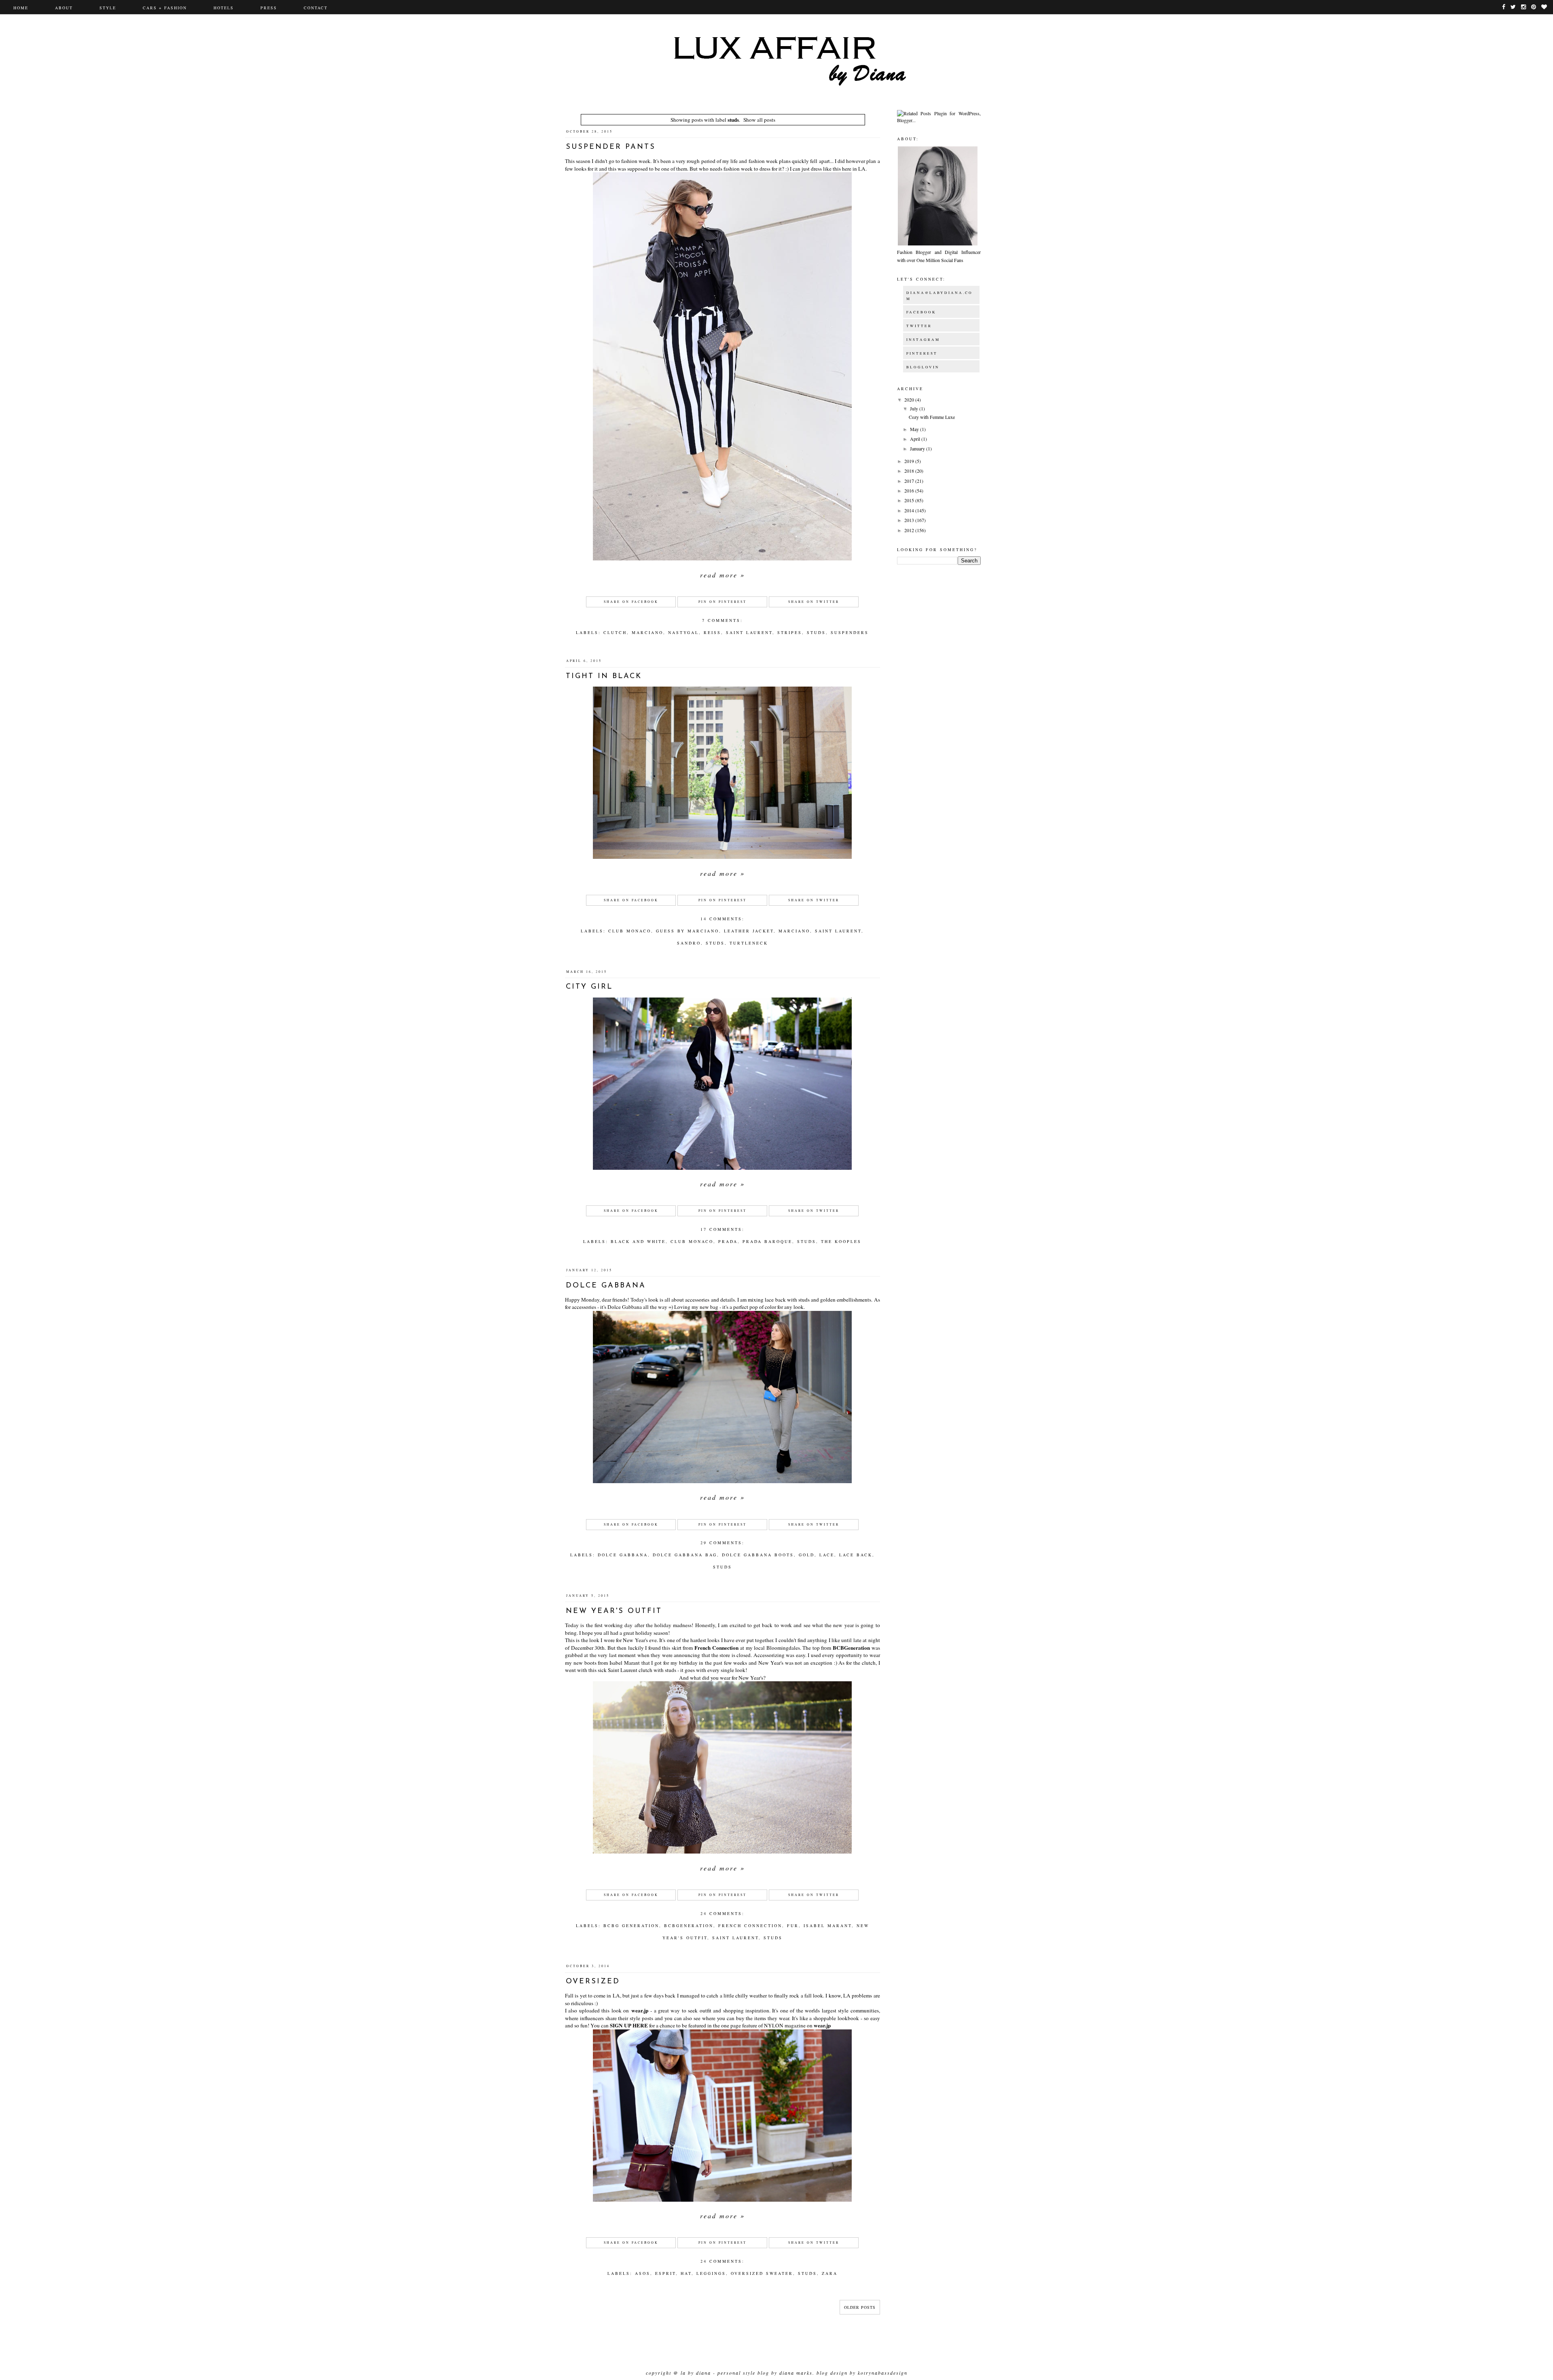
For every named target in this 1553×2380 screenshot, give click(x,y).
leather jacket (749, 931)
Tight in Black (604, 676)
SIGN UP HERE (629, 2025)
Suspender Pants (611, 147)
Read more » (723, 575)
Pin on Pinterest (723, 602)
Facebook (921, 312)
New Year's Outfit (614, 1611)
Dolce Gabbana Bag (685, 1555)
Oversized (593, 1982)
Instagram (923, 340)
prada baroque (767, 1241)
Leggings (711, 2273)
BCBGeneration (851, 1648)
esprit (665, 2273)
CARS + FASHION (165, 8)
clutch (615, 632)
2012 (910, 530)
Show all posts (759, 120)
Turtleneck (749, 943)
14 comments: (723, 919)
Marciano (647, 632)
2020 (910, 399)
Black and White (638, 1241)
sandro (689, 943)
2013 (910, 520)
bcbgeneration (689, 1926)
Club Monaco (630, 931)
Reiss (712, 632)
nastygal (683, 632)
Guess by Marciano (688, 931)
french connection (750, 1926)
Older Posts (860, 2307)
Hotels (224, 8)
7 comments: (723, 620)
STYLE (108, 8)
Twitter (919, 326)
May (915, 429)
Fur (793, 1926)
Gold (807, 1555)
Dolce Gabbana (606, 1286)
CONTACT (316, 8)
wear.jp (640, 2010)
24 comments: (723, 1913)
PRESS (269, 8)
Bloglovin (923, 367)
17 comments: (723, 1229)
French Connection (716, 1648)
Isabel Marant (828, 1926)
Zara (830, 2273)
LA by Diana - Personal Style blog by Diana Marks (747, 2373)
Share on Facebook (631, 602)
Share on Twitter (814, 602)
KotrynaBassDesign (883, 2373)
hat (686, 2273)
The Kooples (841, 1241)
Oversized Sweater (762, 2273)
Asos (643, 2273)
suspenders (850, 632)
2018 (910, 471)
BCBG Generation (631, 1926)
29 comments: (723, 1543)
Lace (827, 1555)
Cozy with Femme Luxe (932, 417)
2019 (910, 461)
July (915, 408)
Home (21, 8)
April (916, 439)
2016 (910, 490)
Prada (728, 1241)
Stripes (790, 632)
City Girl (589, 987)
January (918, 448)
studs (816, 632)
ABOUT (64, 8)
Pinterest (922, 353)
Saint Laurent (749, 632)
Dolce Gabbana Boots (758, 1555)
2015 (910, 500)
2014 (910, 510)
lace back (856, 1555)
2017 (910, 481)
